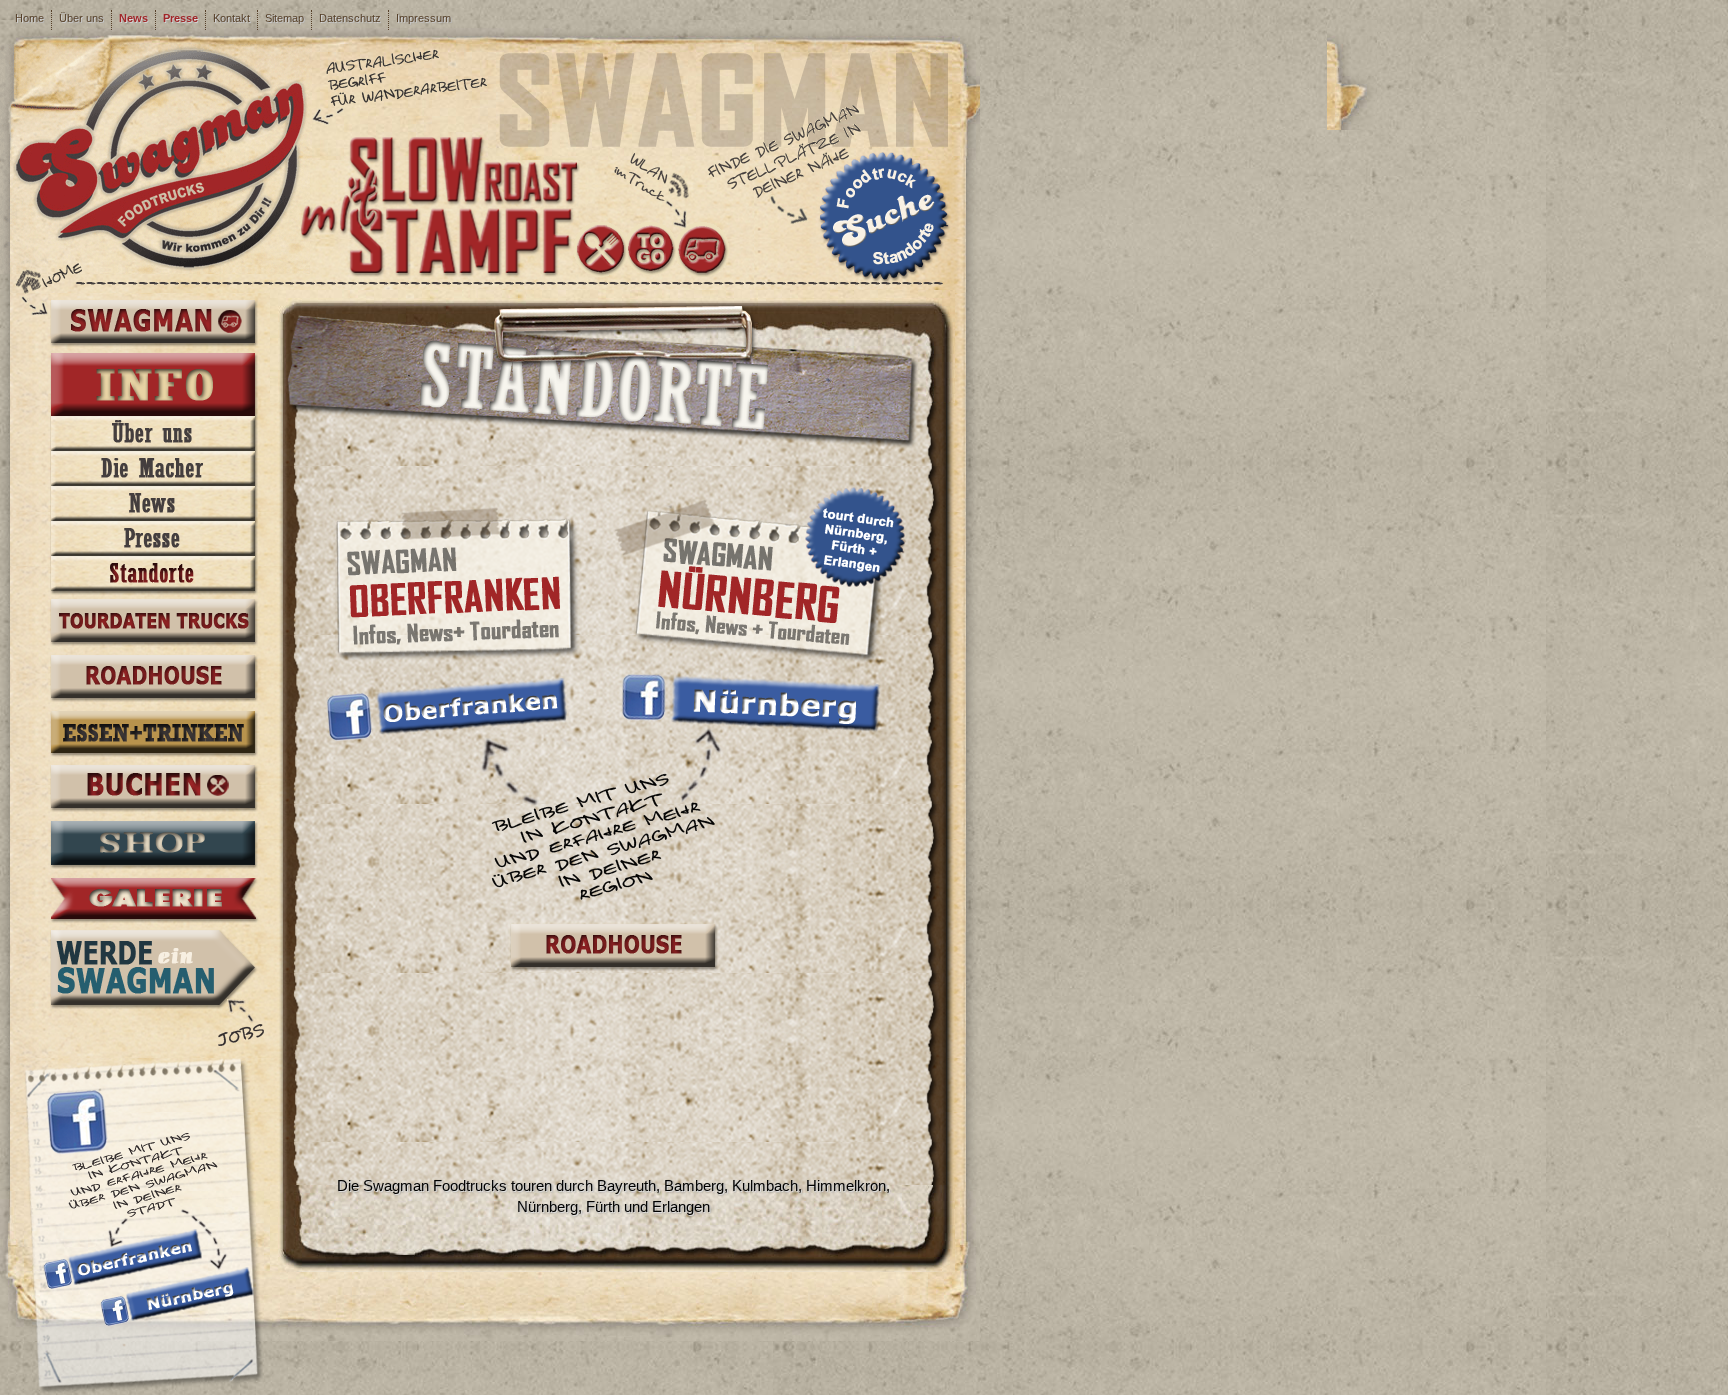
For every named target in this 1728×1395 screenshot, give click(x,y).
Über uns (81, 18)
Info (153, 385)
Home (29, 18)
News (133, 18)
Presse (180, 18)
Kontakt (231, 18)
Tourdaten (153, 623)
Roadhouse (153, 679)
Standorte (153, 573)
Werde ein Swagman (153, 967)
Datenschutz (350, 18)
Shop (153, 845)
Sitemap (284, 18)
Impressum (423, 18)
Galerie (153, 900)
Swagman (153, 322)
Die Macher (153, 468)
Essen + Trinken (153, 734)
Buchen (153, 789)
